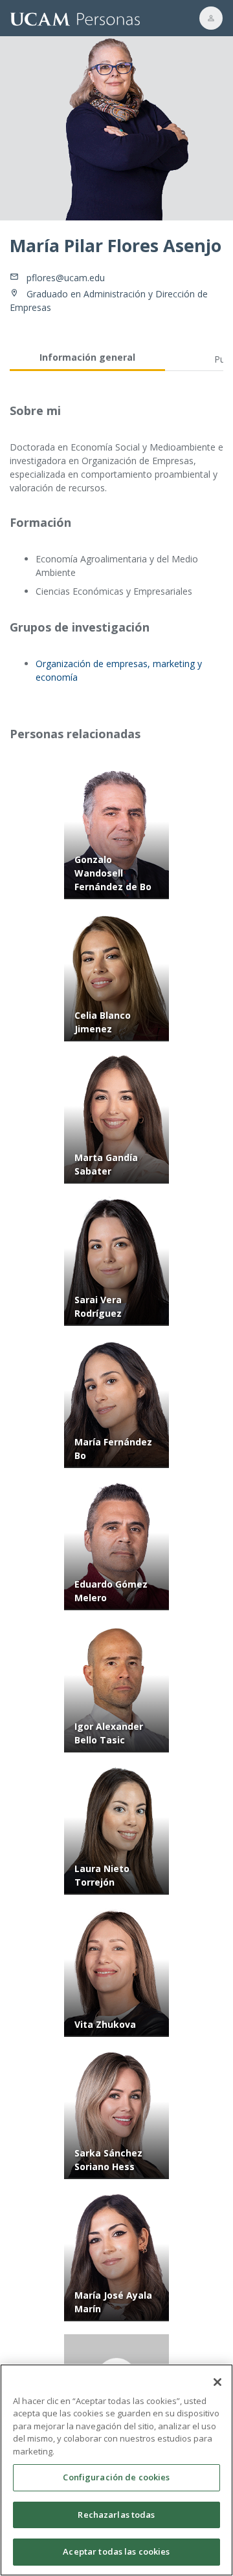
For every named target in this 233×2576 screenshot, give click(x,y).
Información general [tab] (87, 357)
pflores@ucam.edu (66, 278)
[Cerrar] (217, 2382)
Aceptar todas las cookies (116, 2551)
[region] (116, 2470)
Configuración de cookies (116, 2477)
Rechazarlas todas (116, 2515)
